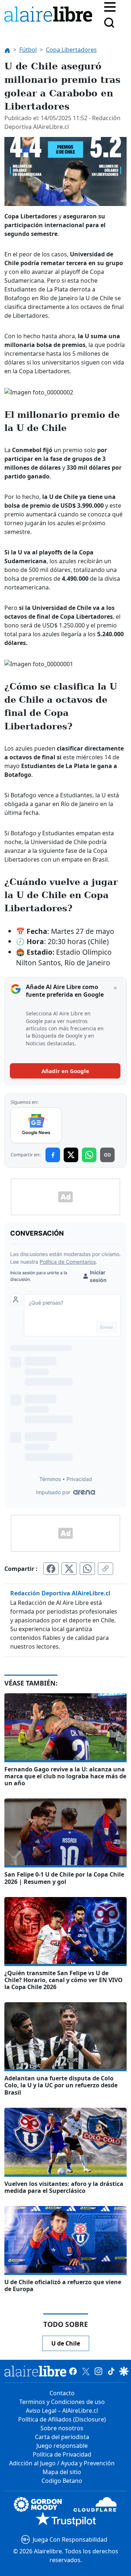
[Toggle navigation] (110, 6)
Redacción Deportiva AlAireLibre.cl (60, 1593)
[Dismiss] (115, 988)
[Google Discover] (124, 2371)
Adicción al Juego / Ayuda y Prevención (62, 2463)
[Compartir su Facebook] (51, 1569)
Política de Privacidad (62, 2454)
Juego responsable (62, 2446)
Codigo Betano (62, 2481)
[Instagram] (98, 2371)
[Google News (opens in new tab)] (36, 1125)
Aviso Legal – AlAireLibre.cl (62, 2411)
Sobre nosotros (62, 2428)
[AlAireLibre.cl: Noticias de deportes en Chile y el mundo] (35, 2371)
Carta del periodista (62, 2437)
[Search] (109, 23)
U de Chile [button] (66, 2343)
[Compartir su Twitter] (69, 1569)
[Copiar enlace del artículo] (106, 1569)
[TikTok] (111, 2371)
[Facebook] (73, 2371)
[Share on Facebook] (53, 1155)
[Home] (50, 16)
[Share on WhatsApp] (89, 1155)
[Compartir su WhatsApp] (87, 1569)
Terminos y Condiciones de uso (62, 2402)
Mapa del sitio (62, 2472)
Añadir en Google (65, 1071)
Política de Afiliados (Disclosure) (62, 2419)
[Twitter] (86, 2371)
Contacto (62, 2393)
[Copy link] (107, 1155)
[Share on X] (71, 1155)
